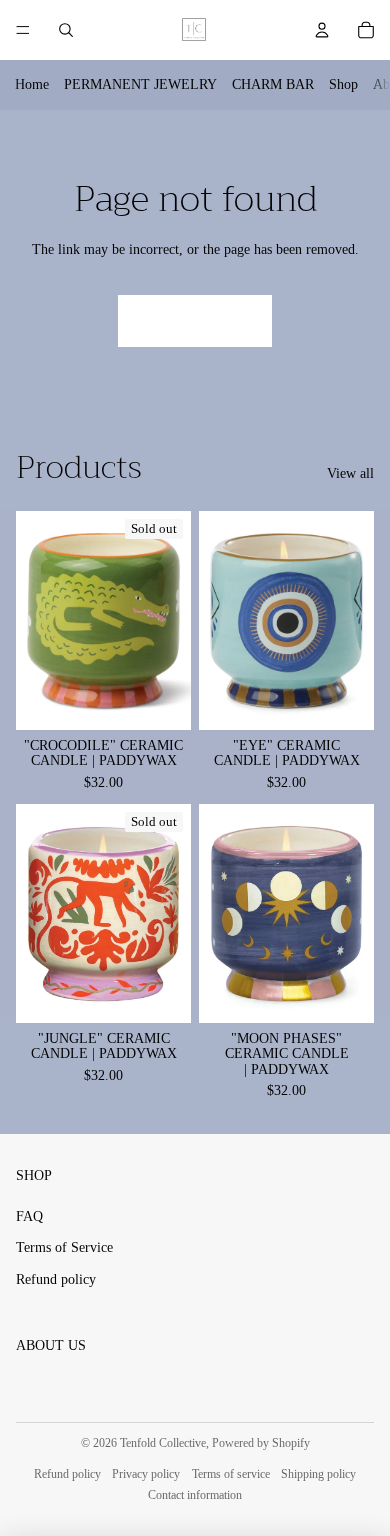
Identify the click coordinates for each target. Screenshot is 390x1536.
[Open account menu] (322, 30)
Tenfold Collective (163, 1443)
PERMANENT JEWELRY (140, 84)
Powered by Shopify (261, 1443)
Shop (343, 84)
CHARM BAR (273, 84)
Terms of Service (64, 1247)
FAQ (29, 1216)
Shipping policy (318, 1474)
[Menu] (23, 30)
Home (32, 84)
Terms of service (231, 1474)
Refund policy (56, 1279)
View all (350, 473)
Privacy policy (146, 1474)
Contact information (195, 1495)
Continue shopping (195, 320)
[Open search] (66, 30)
